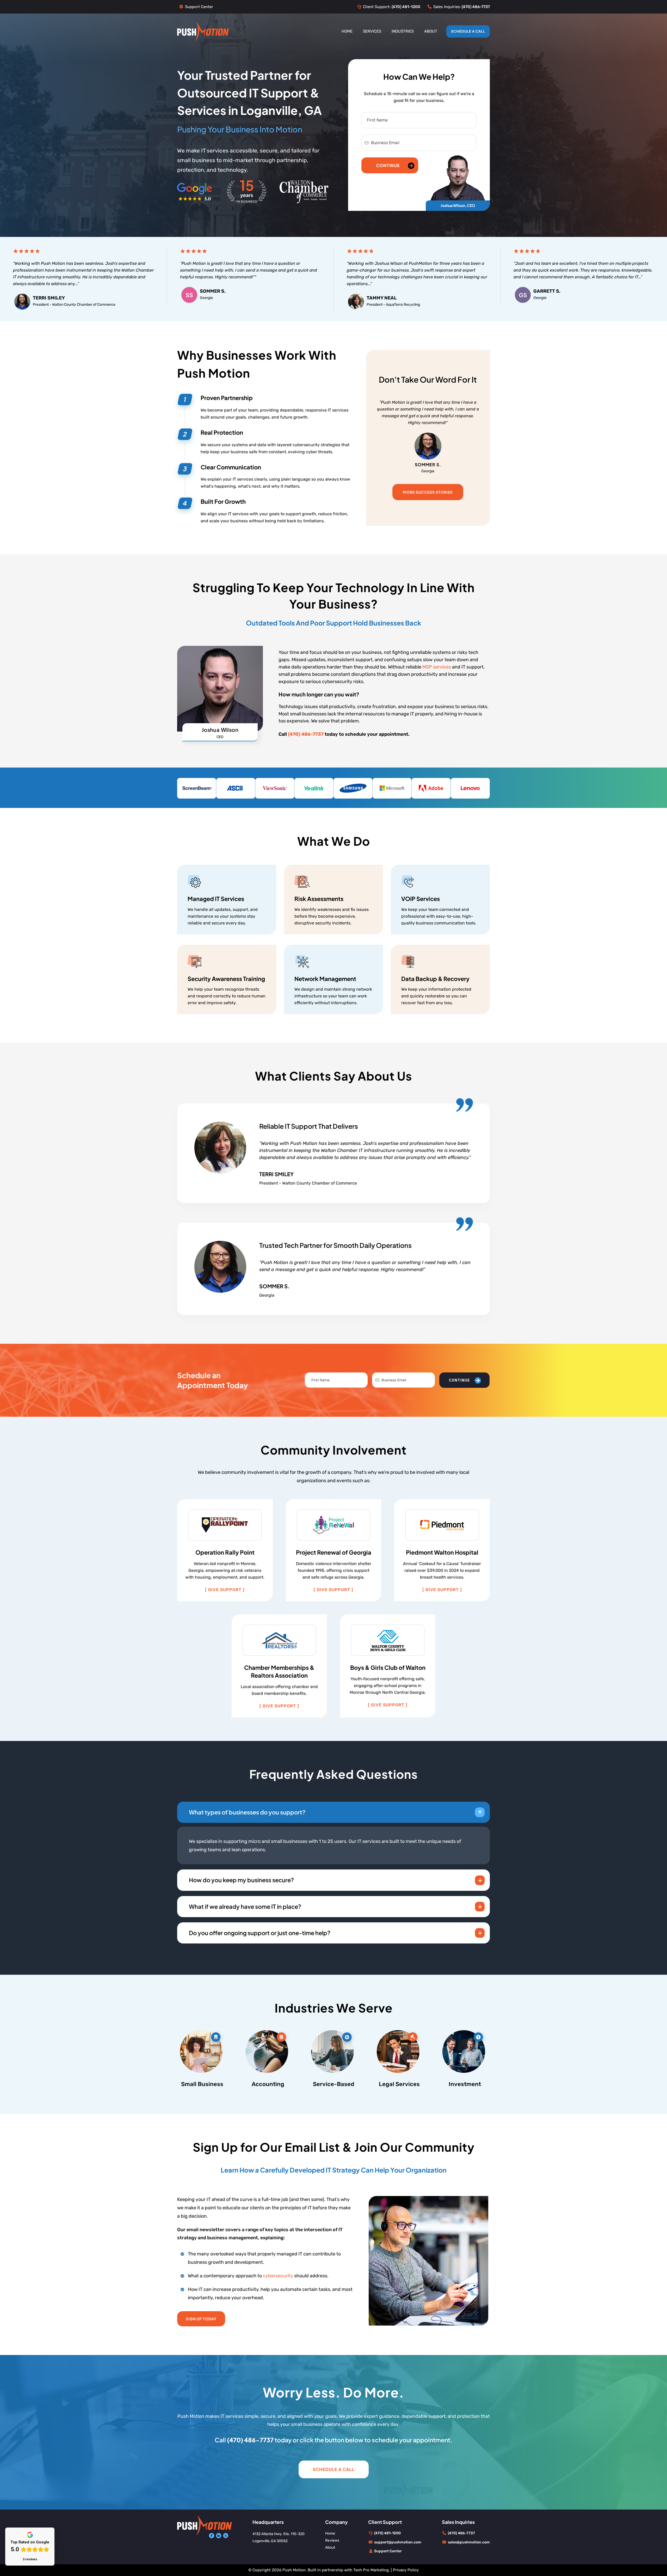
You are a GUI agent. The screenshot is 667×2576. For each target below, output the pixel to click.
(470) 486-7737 (461, 2533)
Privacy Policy (406, 2570)
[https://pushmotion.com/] (205, 2525)
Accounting (268, 2084)
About (431, 31)
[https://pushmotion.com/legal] (399, 2050)
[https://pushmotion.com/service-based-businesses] (334, 2050)
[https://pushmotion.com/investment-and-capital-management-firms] (465, 2050)
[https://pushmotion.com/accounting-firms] (268, 2050)
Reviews (332, 2540)
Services (372, 31)
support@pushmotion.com (398, 2542)
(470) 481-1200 (387, 2533)
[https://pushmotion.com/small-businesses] (202, 2050)
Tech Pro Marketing (371, 2570)
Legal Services (399, 2084)
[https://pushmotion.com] (203, 31)
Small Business (202, 2084)
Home (347, 31)
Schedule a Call (468, 31)
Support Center (199, 7)
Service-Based (333, 2084)
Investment (465, 2084)
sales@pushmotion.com (469, 2542)
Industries (403, 31)
